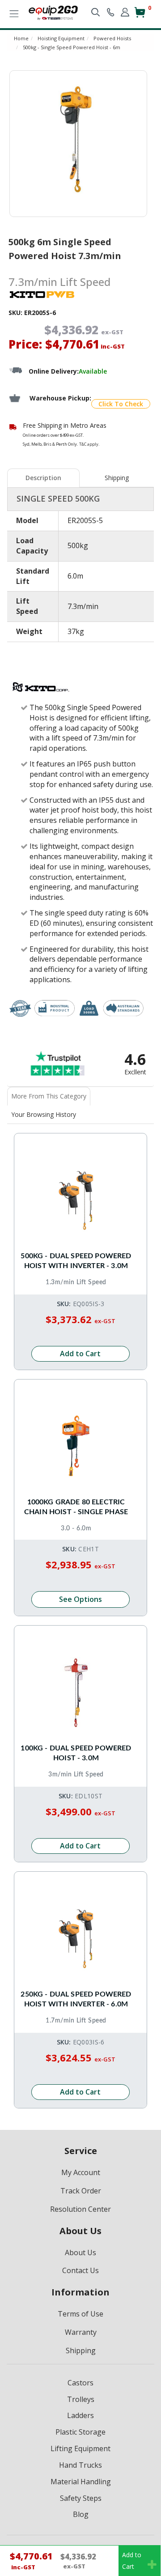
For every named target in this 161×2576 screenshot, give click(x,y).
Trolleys (81, 2399)
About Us (80, 2252)
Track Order (81, 2191)
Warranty (81, 2332)
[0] (140, 16)
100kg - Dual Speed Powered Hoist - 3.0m (76, 1753)
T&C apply (89, 444)
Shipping (117, 478)
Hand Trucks (80, 2465)
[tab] (44, 478)
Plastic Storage (80, 2432)
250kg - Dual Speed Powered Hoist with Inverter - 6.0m (76, 1999)
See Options (80, 1599)
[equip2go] (53, 12)
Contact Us (80, 2270)
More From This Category (49, 1096)
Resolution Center (80, 2209)
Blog (81, 2514)
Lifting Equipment (80, 2448)
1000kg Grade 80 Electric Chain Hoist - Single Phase (76, 1507)
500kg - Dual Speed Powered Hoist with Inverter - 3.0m (76, 1261)
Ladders (80, 2415)
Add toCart (132, 2561)
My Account (81, 2172)
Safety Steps (81, 2498)
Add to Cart (80, 1354)
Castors (80, 2383)
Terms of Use (80, 2314)
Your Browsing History (44, 1114)
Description (43, 478)
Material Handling (81, 2482)
